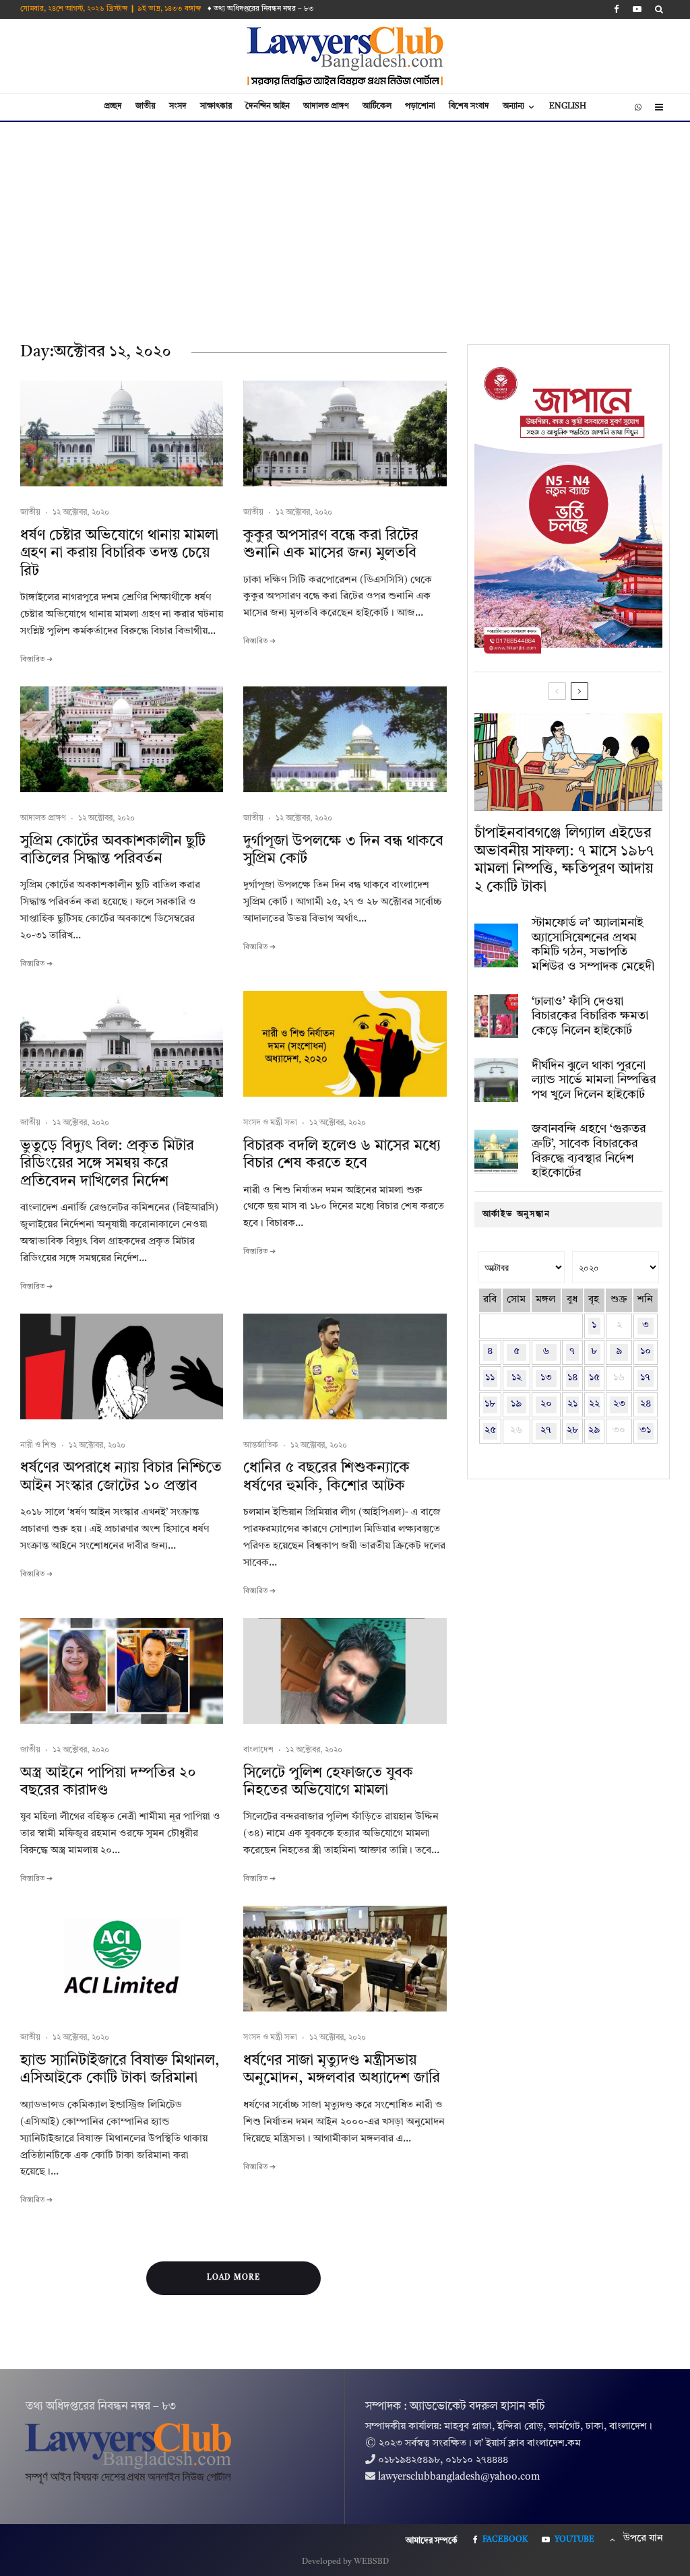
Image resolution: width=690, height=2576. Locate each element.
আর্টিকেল (377, 106)
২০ (546, 1404)
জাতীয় (146, 106)
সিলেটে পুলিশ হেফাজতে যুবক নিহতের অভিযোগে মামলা (328, 1782)
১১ (490, 1378)
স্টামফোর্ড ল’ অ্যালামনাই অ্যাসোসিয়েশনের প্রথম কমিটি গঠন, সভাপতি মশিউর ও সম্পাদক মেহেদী (593, 945)
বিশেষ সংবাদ (469, 106)
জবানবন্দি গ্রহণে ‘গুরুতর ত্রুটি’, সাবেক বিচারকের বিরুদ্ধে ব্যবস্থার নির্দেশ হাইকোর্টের (589, 1151)
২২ (594, 1404)
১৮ (490, 1404)
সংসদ (178, 106)
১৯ (516, 1404)
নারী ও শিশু (38, 1446)
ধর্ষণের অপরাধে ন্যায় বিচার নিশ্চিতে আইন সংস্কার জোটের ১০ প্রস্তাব (121, 1477)
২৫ (490, 1430)
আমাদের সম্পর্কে (432, 2541)
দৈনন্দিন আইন (268, 106)
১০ (646, 1352)
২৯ (594, 1430)
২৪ (646, 1404)
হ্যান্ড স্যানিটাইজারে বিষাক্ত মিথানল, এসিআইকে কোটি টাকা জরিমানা (120, 2069)
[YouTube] (637, 9)
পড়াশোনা (420, 106)
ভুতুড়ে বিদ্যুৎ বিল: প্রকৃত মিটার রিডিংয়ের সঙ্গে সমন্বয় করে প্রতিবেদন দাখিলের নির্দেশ (107, 1164)
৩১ (645, 1430)
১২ (516, 1378)
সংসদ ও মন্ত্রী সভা (270, 1123)
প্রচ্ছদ (113, 106)
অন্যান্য (513, 106)
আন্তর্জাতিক (261, 1446)
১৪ (572, 1378)
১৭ (645, 1378)
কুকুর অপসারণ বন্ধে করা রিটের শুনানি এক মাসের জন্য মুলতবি (331, 544)
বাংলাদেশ (258, 1750)
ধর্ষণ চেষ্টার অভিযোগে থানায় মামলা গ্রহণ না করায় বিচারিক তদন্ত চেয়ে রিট (119, 553)
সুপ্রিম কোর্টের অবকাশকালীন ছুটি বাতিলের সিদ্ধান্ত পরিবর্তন (113, 850)
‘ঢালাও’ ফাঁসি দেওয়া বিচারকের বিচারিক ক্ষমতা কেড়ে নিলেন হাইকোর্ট (590, 1016)
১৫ (594, 1378)
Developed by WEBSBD (345, 2562)
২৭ (546, 1430)
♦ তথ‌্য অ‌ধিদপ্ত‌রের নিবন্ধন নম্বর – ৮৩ (261, 9)
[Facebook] (617, 9)
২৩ (619, 1404)
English (568, 106)
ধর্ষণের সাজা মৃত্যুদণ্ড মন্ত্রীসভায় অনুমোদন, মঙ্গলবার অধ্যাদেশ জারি (342, 2069)
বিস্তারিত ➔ (36, 660)
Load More (233, 2278)
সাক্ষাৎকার (216, 106)
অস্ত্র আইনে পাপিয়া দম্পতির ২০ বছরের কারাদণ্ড (108, 1782)
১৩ (546, 1378)
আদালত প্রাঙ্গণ (326, 106)
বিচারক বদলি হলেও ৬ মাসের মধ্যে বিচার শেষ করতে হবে (342, 1155)
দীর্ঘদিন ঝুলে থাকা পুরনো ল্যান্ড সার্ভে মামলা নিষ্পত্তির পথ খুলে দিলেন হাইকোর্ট (594, 1080)
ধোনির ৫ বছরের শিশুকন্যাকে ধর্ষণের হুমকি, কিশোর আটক (326, 1477)
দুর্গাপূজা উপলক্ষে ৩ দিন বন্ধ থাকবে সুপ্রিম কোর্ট (343, 850)
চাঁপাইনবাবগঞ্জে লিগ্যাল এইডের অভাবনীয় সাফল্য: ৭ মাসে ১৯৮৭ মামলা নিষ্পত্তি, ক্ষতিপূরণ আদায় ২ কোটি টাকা (564, 860)
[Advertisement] (345, 223)
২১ (572, 1404)
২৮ (572, 1430)
